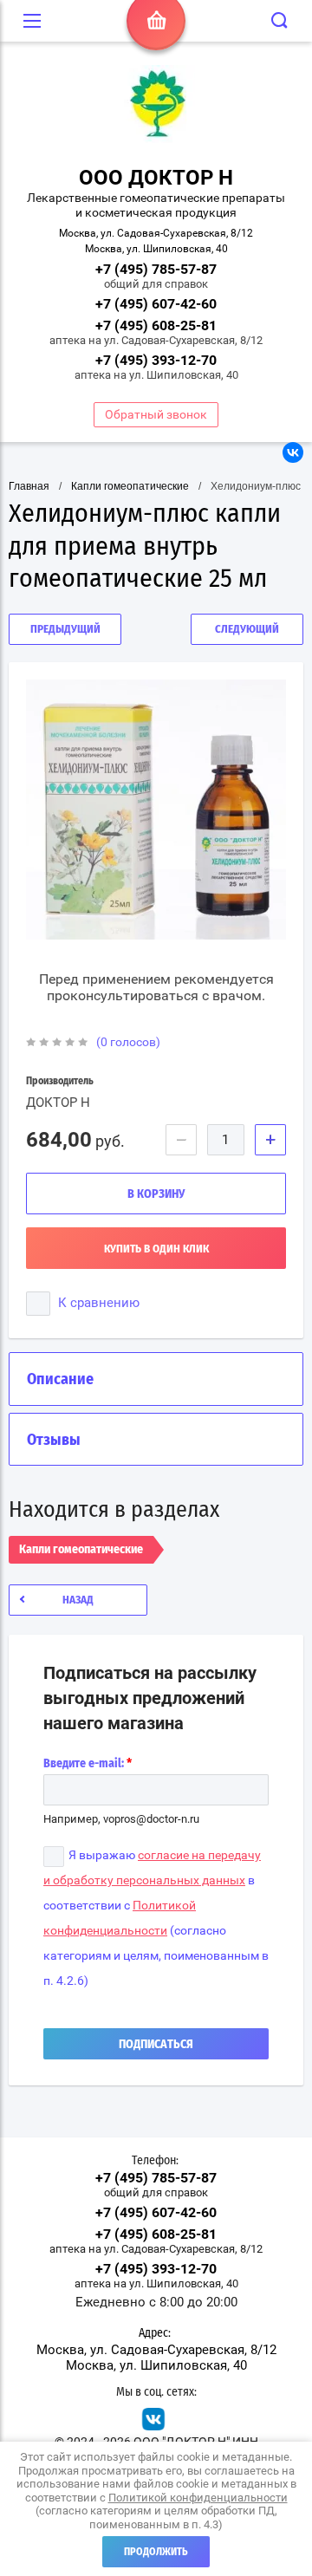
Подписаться (156, 2045)
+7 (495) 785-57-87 (156, 269)
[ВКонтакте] (293, 452)
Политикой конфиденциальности (198, 2498)
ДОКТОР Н (58, 1103)
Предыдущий (65, 630)
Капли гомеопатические (130, 486)
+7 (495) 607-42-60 (156, 304)
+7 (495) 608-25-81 (156, 325)
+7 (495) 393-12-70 (156, 360)
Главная (29, 486)
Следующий (247, 630)
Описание (60, 1380)
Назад (78, 1600)
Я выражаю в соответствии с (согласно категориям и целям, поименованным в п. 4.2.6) (156, 1918)
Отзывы (54, 1441)
